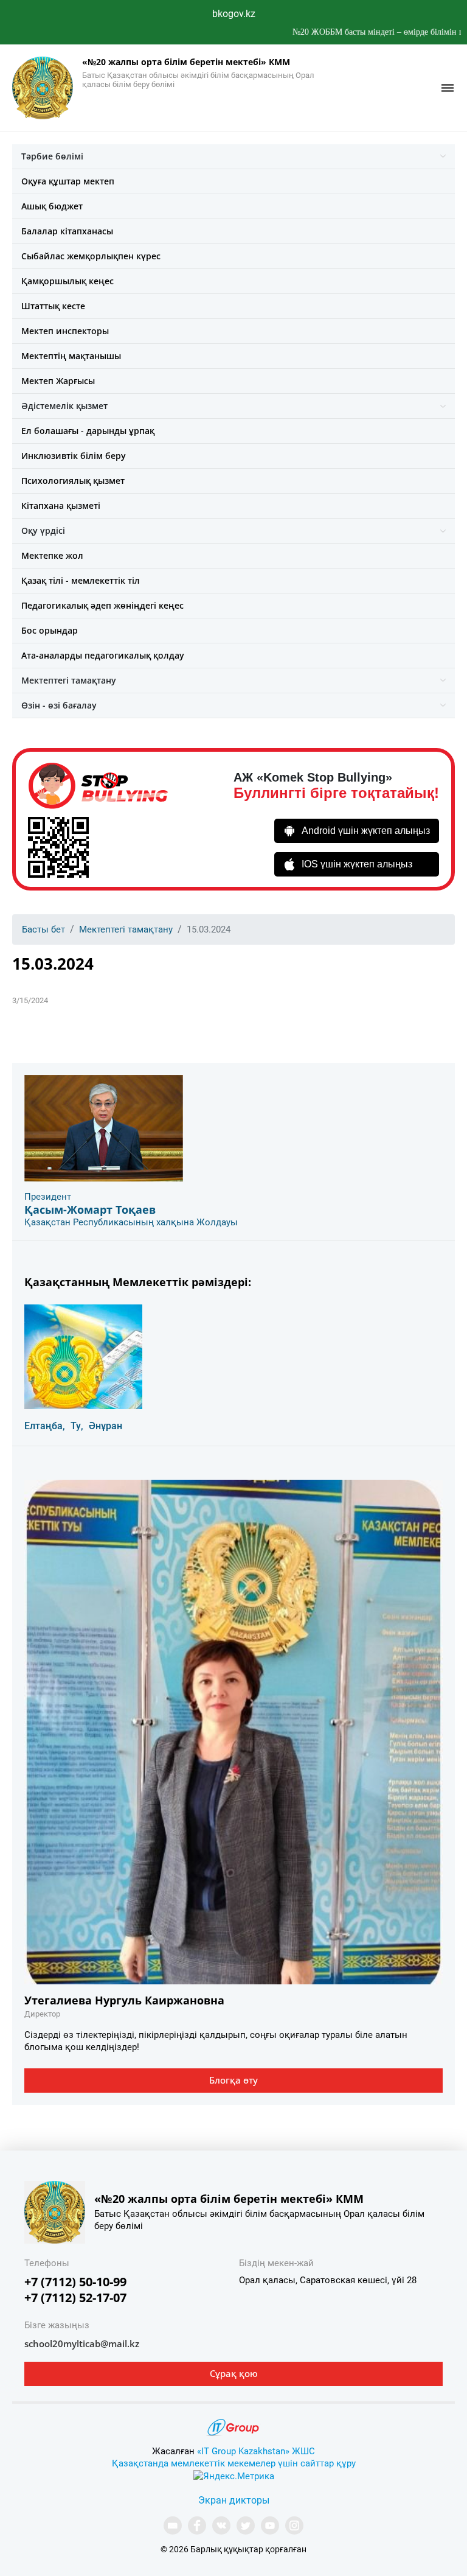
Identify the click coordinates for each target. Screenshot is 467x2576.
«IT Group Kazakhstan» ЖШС (256, 2451)
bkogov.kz (234, 14)
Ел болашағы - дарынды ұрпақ (88, 431)
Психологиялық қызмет (73, 481)
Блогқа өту (233, 2080)
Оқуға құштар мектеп (68, 181)
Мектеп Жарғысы (58, 381)
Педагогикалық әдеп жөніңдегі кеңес (102, 605)
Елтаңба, (45, 1426)
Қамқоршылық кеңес (67, 281)
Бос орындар (50, 630)
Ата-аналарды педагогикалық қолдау (103, 655)
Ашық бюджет (52, 206)
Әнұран (106, 1426)
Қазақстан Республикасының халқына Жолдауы (131, 1222)
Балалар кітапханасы (67, 231)
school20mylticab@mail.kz (82, 2343)
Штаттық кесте (53, 306)
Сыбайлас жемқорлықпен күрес (91, 256)
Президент (48, 1197)
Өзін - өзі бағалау (59, 705)
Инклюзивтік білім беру (74, 456)
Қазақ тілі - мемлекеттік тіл (81, 580)
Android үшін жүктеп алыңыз (366, 831)
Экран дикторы (234, 2500)
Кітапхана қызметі (61, 506)
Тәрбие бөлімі (52, 156)
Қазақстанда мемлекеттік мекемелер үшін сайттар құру (234, 2463)
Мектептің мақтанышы (71, 356)
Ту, (77, 1426)
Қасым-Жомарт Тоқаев (90, 1209)
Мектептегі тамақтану (69, 680)
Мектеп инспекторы (65, 331)
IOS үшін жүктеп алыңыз (357, 864)
